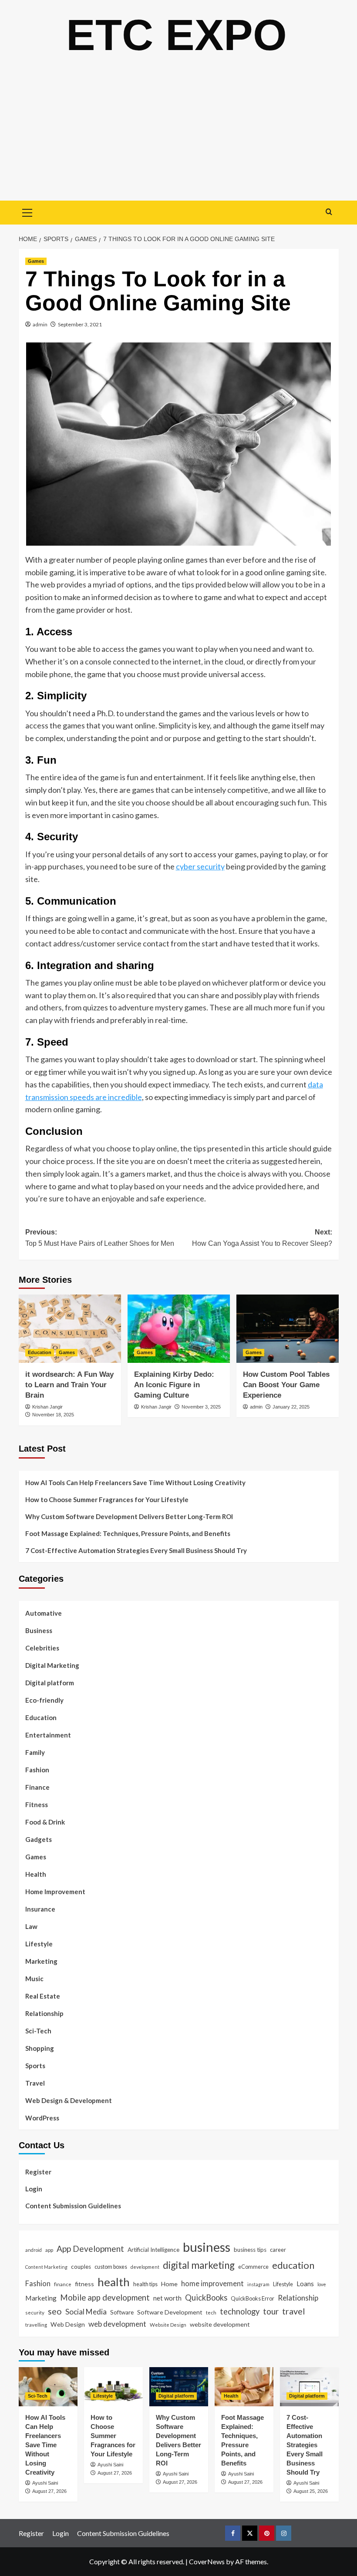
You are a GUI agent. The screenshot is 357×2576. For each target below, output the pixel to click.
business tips (250, 2250)
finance (63, 2284)
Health (36, 1874)
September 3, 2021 (80, 324)
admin (40, 324)
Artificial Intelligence (153, 2250)
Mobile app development (105, 2298)
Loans (305, 2284)
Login (34, 2189)
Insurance (40, 1909)
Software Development (170, 2312)
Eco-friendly (44, 1700)
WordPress (42, 2118)
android (34, 2250)
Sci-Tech (38, 2031)
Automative (44, 1613)
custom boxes (111, 2267)
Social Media (86, 2312)
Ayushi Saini (45, 2483)
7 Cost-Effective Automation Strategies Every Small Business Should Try (136, 1550)
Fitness (37, 1805)
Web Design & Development (69, 2100)
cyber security (200, 866)
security (35, 2312)
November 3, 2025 (201, 1407)
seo (55, 2311)
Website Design (168, 2324)
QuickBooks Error (253, 2298)
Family (35, 1752)
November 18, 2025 (53, 1415)
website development (220, 2324)
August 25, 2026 (311, 2491)
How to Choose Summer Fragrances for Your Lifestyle (107, 1499)
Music (34, 1979)
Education (40, 1352)
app (49, 2250)
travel (294, 2311)
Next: (262, 1238)
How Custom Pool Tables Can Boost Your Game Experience (286, 1385)
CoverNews (207, 2561)
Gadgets (39, 1839)
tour (271, 2311)
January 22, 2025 (291, 1407)
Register (38, 2172)
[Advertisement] (178, 135)
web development (117, 2324)
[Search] (329, 212)
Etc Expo (177, 35)
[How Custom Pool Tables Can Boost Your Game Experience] (288, 1329)
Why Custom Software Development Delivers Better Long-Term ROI (130, 1516)
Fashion (37, 1770)
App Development (90, 2249)
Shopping (40, 2048)
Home (169, 2284)
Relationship (44, 2013)
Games (36, 261)
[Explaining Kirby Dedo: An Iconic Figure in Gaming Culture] (179, 1329)
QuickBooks (206, 2298)
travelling (36, 2324)
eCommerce (253, 2267)
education (293, 2265)
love (322, 2284)
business (207, 2247)
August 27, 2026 (49, 2491)
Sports (35, 2066)
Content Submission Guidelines (73, 2206)
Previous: (100, 1238)
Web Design (68, 2324)
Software (122, 2312)
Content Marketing (46, 2267)
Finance (37, 1787)
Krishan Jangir (47, 1407)
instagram (258, 2284)
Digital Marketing (52, 1665)
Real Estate (43, 1996)
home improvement (212, 2283)
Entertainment (48, 1735)
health (114, 2282)
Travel (35, 2083)
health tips (145, 2284)
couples (81, 2267)
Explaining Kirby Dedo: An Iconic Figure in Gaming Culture (174, 1385)
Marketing (41, 1961)
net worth (167, 2298)
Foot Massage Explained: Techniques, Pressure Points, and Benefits (128, 1533)
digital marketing (199, 2265)
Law (31, 1926)
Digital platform (50, 1683)
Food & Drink (45, 1822)
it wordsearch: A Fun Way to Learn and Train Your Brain (69, 1385)
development (145, 2267)
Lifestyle (39, 1944)
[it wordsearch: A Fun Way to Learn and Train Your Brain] (70, 1329)
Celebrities (42, 1648)
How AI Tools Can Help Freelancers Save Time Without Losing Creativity (135, 1483)
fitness (84, 2284)
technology (240, 2311)
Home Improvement (55, 1892)
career (278, 2250)
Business (39, 1630)
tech (211, 2312)
